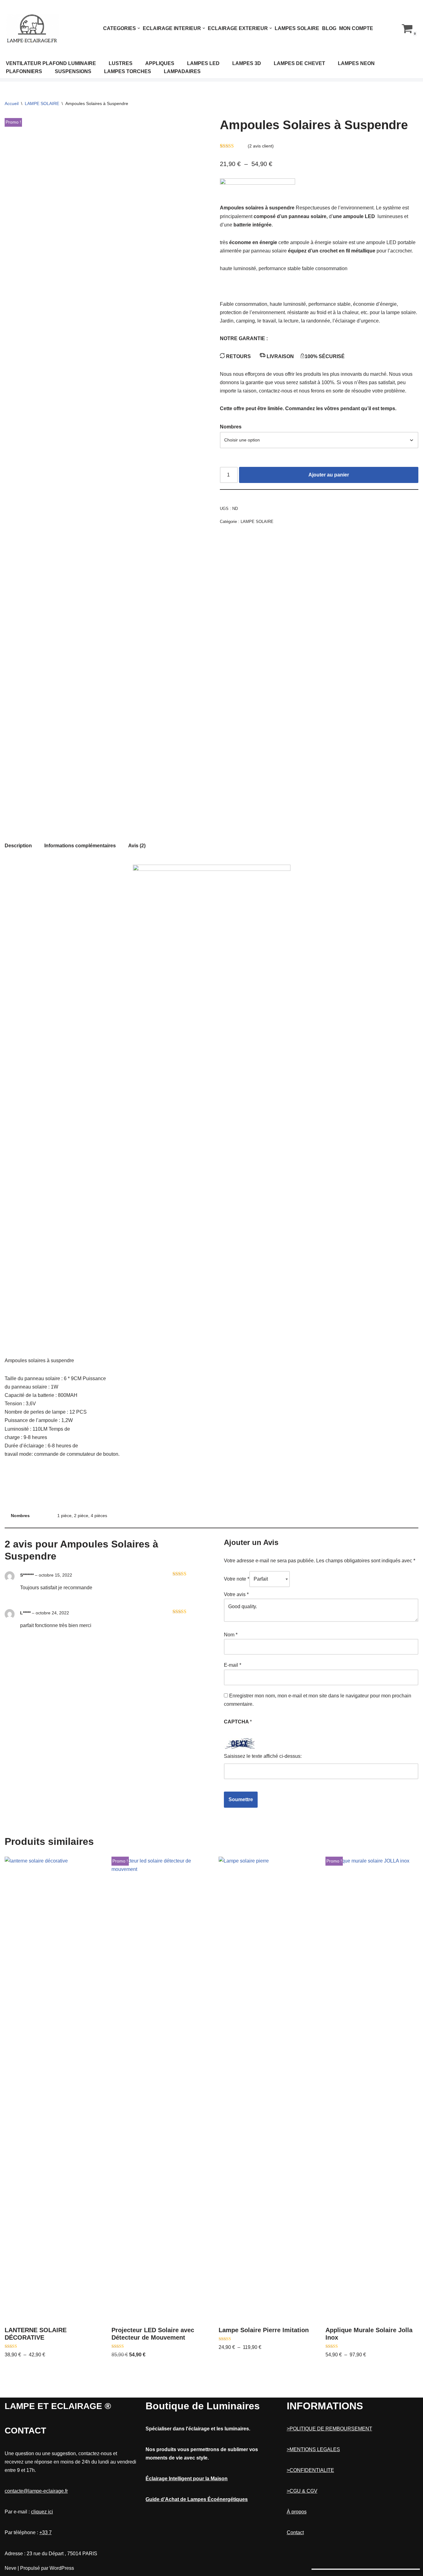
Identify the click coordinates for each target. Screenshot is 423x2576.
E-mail (233, 1665)
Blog (329, 28)
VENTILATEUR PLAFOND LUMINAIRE (51, 63)
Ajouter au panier (329, 475)
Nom (231, 1635)
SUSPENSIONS (73, 71)
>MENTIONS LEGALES (313, 2449)
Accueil (12, 103)
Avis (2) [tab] (137, 846)
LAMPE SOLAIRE (42, 103)
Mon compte (356, 28)
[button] (139, 28)
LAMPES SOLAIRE (297, 28)
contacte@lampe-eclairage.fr (36, 2491)
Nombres (231, 427)
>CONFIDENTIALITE (310, 2470)
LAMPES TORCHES (128, 71)
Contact (295, 2532)
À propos (297, 2512)
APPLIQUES (160, 63)
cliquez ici (42, 2512)
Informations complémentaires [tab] (80, 846)
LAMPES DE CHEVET (299, 63)
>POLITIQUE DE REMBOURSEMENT (329, 2429)
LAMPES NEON (356, 63)
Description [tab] (18, 846)
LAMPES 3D (247, 63)
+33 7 (46, 2532)
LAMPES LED (203, 63)
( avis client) (261, 146)
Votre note (237, 1579)
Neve (11, 2568)
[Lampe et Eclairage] (33, 28)
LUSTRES (121, 63)
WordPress (62, 2568)
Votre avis (236, 1594)
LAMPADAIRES (182, 71)
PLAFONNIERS (24, 71)
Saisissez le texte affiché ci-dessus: (263, 1756)
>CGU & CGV (302, 2491)
